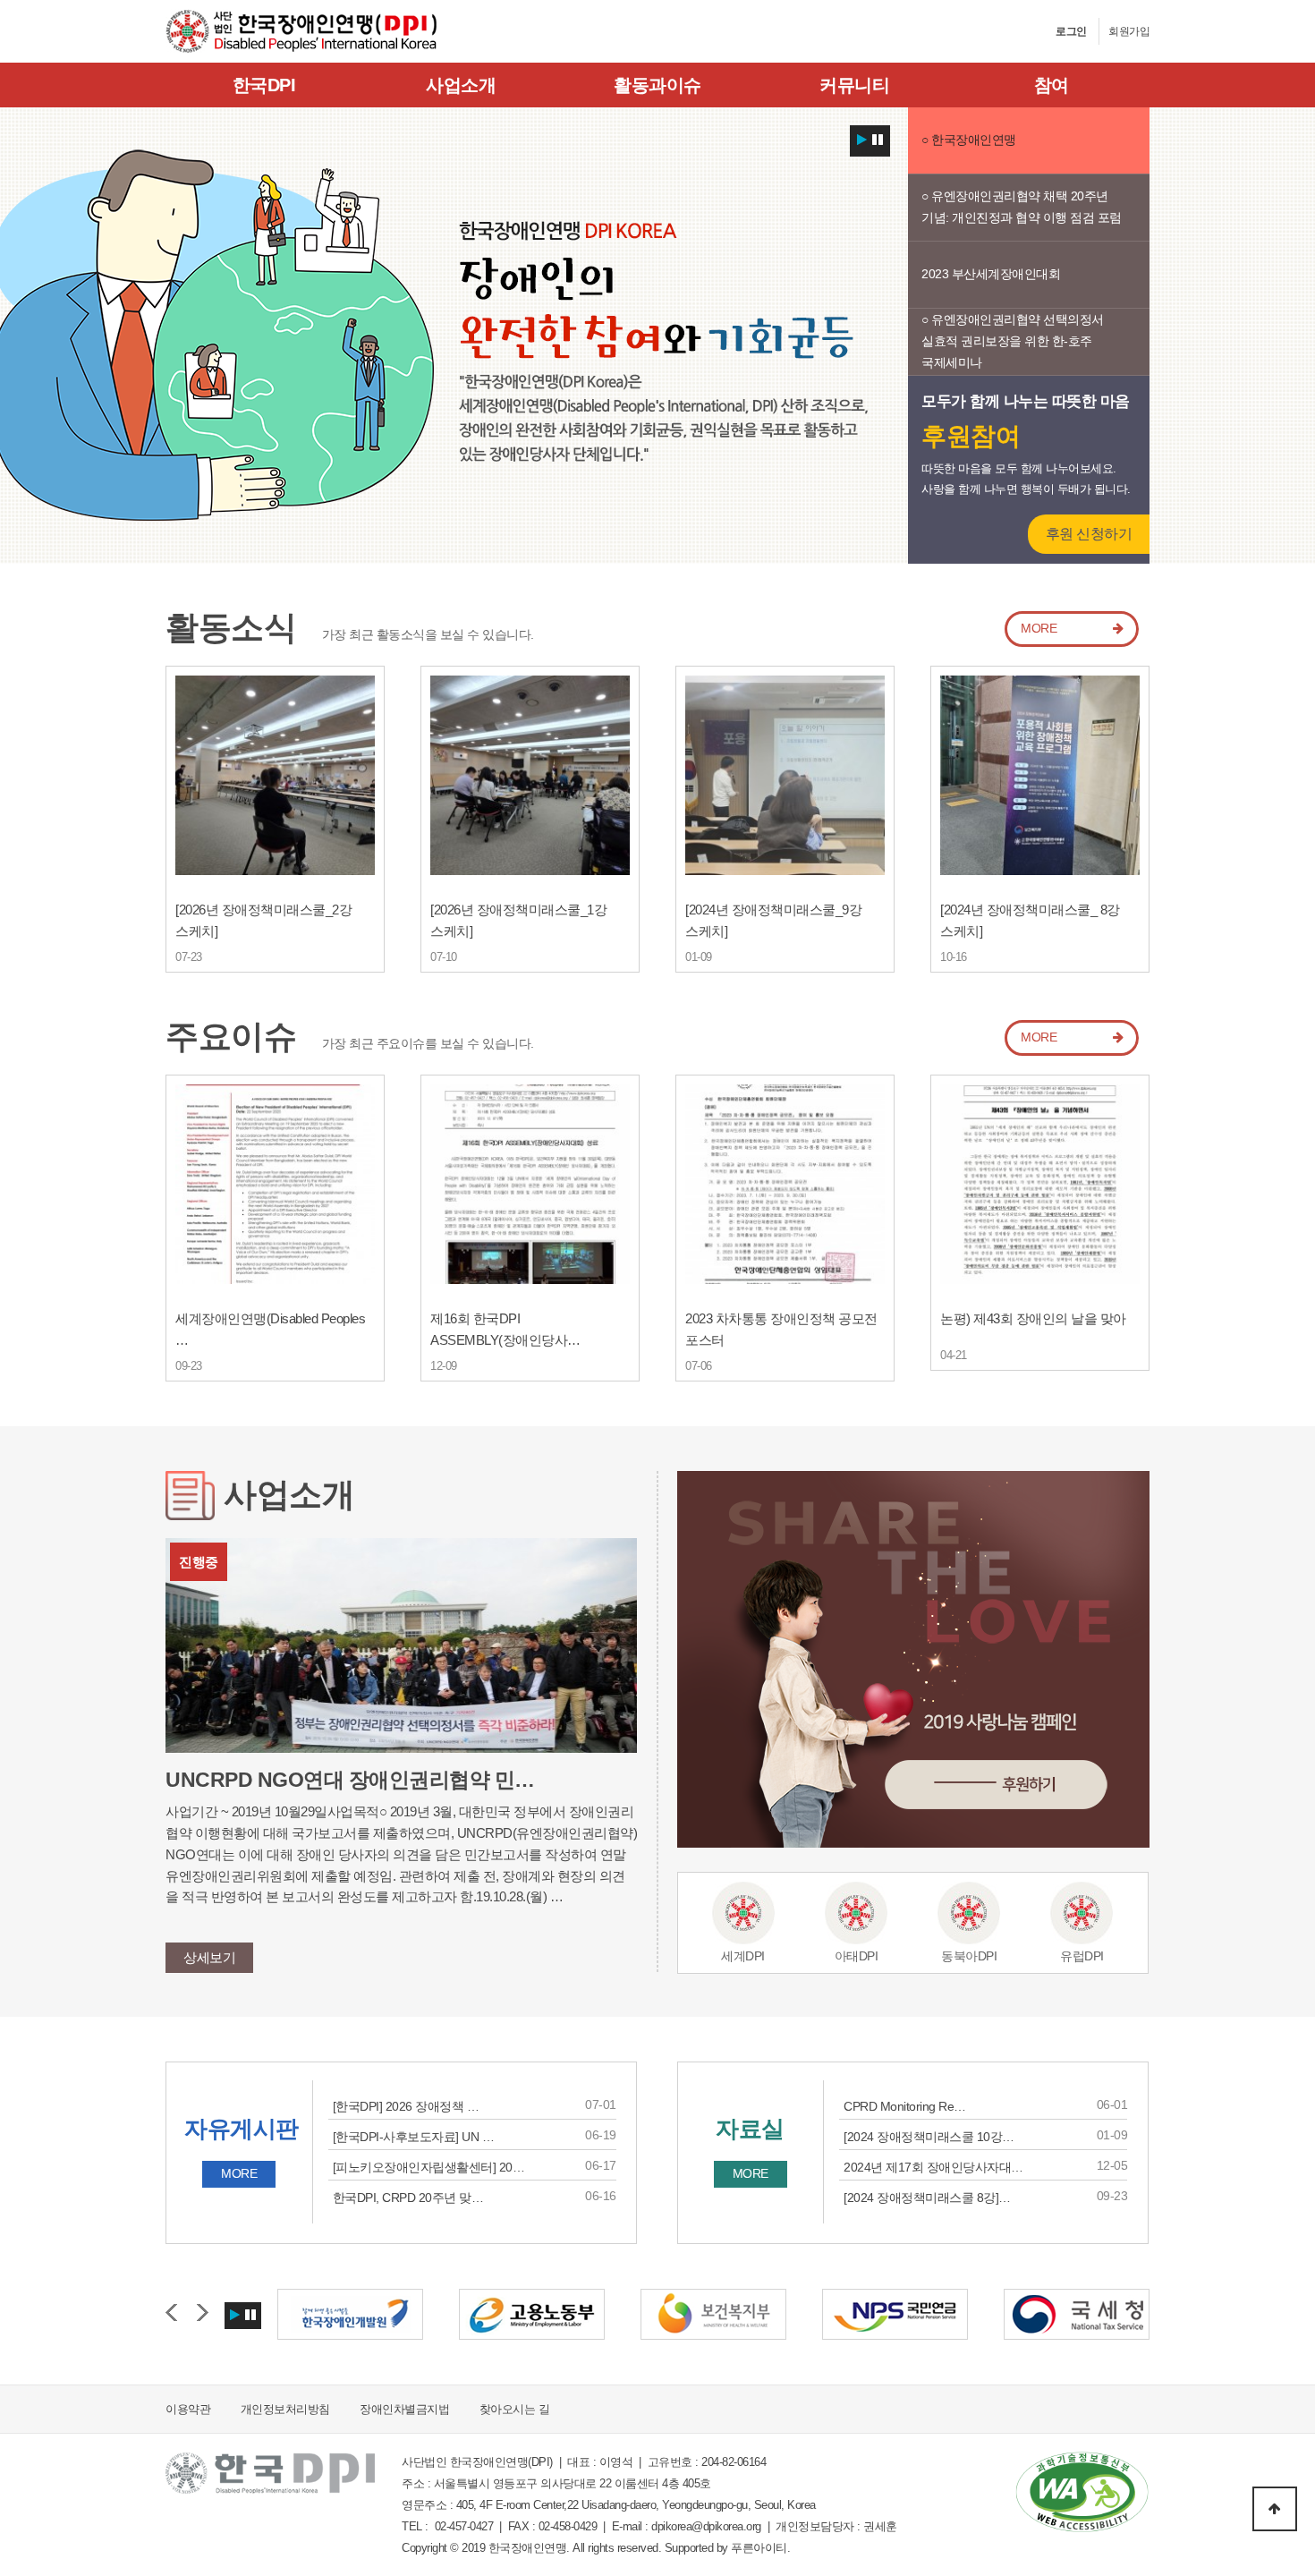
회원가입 (1129, 31)
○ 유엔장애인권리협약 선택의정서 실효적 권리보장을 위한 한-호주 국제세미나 (1013, 341)
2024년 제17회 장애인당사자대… (933, 2167)
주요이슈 (231, 1037)
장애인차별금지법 (404, 2409)
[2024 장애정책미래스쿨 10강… (929, 2137)
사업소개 (461, 85)
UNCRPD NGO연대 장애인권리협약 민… (350, 1780)
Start (862, 137)
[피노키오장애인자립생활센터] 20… (429, 2167)
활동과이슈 (657, 85)
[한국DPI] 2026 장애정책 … (406, 2106)
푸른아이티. (760, 2548)
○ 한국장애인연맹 (969, 140)
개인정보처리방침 (285, 2409)
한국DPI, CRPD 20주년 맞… (408, 2198)
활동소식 (231, 628)
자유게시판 (242, 2129)
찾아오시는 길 (515, 2409)
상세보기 (209, 1957)
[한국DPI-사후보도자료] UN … (414, 2137)
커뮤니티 (854, 85)
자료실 (750, 2129)
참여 (1052, 85)
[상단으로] (1275, 2509)
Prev (171, 2313)
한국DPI (264, 85)
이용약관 (188, 2409)
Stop (878, 137)
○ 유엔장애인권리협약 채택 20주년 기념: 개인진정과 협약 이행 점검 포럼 (1022, 207)
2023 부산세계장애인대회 (991, 274)
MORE (1039, 628)
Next (203, 2313)
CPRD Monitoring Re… (905, 2106)
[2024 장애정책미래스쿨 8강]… (927, 2198)
